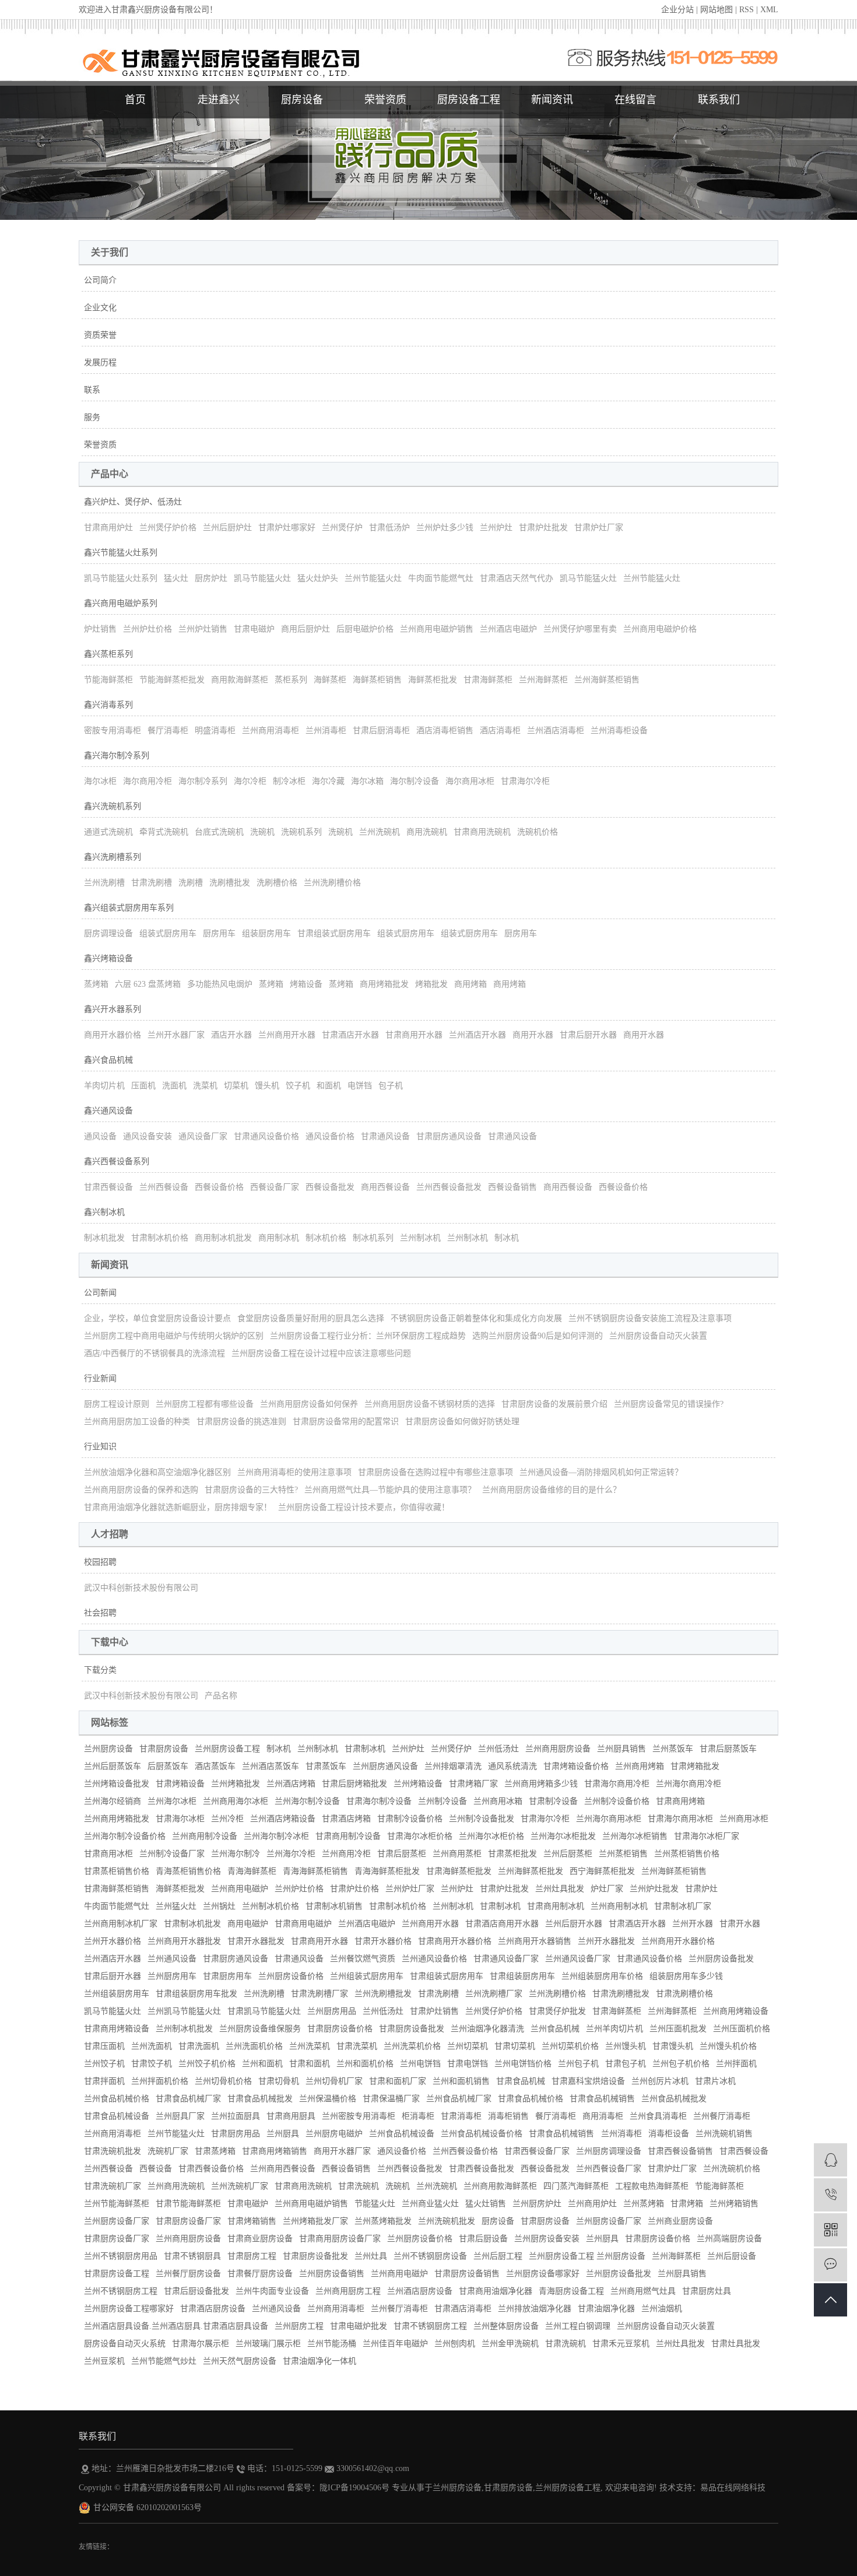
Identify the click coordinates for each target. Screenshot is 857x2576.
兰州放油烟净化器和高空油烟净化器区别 (157, 1472)
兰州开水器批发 (606, 1941)
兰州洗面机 (152, 2046)
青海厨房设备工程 (571, 2291)
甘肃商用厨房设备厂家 (340, 2239)
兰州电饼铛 (420, 2064)
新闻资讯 (552, 100)
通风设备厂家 (203, 1136)
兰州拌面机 (736, 2064)
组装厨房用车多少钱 (686, 1976)
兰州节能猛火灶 (373, 578)
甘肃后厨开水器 (588, 1035)
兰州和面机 (262, 2064)
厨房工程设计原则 (117, 1404)
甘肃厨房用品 (236, 2134)
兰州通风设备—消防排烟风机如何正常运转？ (601, 1472)
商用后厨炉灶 (305, 629)
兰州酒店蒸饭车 (271, 1766)
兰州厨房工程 (299, 2326)
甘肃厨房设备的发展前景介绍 (554, 1404)
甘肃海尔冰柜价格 (420, 1836)
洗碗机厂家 (168, 2151)
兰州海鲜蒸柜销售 (607, 680)
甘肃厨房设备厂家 (188, 2221)
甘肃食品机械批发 (260, 2099)
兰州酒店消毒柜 (556, 730)
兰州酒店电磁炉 (508, 629)
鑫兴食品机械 (108, 1060)
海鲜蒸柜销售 (377, 680)
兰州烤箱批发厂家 (315, 2221)
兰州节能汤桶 (332, 2344)
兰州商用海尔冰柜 (236, 1801)
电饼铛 (360, 1086)
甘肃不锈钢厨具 (192, 2256)
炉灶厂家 (607, 1889)
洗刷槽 (191, 883)
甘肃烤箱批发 (695, 1766)
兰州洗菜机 (310, 2046)
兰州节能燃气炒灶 (164, 2361)
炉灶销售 (100, 629)
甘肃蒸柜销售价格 (117, 1871)
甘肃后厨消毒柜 (381, 730)
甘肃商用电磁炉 (303, 1924)
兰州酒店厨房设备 (420, 2291)
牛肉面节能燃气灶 (441, 578)
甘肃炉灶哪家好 (287, 528)
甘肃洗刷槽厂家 (319, 1994)
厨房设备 (302, 100)
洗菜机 (205, 1086)
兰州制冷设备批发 (482, 1819)
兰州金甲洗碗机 (510, 2344)
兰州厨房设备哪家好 (543, 2274)
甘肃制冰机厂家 (683, 1906)
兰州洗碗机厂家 (240, 2186)
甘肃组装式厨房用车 (334, 933)
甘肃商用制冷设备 (348, 1836)
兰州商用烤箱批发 (117, 1819)
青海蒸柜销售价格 (188, 1871)
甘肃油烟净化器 (606, 2309)
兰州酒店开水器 (477, 1035)
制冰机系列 (373, 1238)
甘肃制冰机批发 (192, 1924)
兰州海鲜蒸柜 (543, 680)
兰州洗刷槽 (104, 883)
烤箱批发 (431, 984)
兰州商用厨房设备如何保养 (309, 1404)
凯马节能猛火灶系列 (121, 578)
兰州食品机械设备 (402, 2134)
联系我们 (719, 100)
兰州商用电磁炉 (240, 1889)
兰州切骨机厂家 (334, 2081)
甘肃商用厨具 (291, 2116)
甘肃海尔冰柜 (180, 1819)
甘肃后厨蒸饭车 (728, 1749)
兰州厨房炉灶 (537, 2204)
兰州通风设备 (172, 1959)
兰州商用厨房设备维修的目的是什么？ (552, 1490)
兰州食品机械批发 (674, 2099)
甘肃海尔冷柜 (525, 781)
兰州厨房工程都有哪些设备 (205, 1404)
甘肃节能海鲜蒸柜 (188, 2204)
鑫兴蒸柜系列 (108, 654)
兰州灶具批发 (560, 1889)
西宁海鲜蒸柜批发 (602, 1871)
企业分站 (677, 10)
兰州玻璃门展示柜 (268, 2344)
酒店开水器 (231, 1035)
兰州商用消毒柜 (271, 730)
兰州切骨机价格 (223, 2081)
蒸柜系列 (291, 680)
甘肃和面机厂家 (398, 2081)
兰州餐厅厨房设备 (188, 2274)
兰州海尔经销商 (113, 1801)
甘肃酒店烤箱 (346, 1819)
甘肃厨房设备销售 (467, 2274)
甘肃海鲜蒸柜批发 (459, 1871)
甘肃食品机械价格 (531, 2099)
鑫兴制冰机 (104, 1212)
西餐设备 (156, 2169)
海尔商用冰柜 (470, 781)
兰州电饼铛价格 (523, 2064)
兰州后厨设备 (732, 2256)
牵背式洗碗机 (164, 832)
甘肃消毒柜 (461, 2116)
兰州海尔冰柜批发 (563, 1836)
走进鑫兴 (219, 100)
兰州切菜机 (468, 2046)
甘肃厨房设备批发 (412, 2029)
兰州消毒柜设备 (619, 730)
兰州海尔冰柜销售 (635, 1836)
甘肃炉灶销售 (434, 2011)
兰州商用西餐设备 (283, 2169)
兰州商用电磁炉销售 (437, 629)
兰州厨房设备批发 (721, 1959)
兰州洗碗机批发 (447, 2221)
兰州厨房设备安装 (547, 2239)
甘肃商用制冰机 (556, 1906)
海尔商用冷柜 (147, 781)
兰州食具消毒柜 (658, 2116)
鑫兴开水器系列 (113, 1009)
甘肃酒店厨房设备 (213, 2309)
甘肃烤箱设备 (180, 1784)
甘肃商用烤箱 (680, 1801)
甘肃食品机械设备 (117, 2116)
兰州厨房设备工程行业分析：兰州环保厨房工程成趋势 (368, 1336)
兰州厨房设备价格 (291, 1976)
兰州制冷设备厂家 (172, 1854)
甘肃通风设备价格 (266, 1136)
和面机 (329, 1086)
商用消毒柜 (603, 2116)
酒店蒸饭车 (215, 1766)
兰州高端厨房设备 (729, 2239)
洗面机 (174, 1086)
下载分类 (100, 1670)
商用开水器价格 (113, 1035)
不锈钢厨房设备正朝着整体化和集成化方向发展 (476, 1318)
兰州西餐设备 (164, 1187)
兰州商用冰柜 (744, 1819)
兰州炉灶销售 (203, 629)
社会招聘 (100, 1613)
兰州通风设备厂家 (578, 1959)
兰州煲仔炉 (342, 528)
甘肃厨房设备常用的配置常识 (346, 1422)
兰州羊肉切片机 (614, 2029)
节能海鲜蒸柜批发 (172, 680)
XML (769, 10)
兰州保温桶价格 (328, 2099)
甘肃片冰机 (715, 2081)
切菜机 (236, 1086)
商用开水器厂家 (342, 2151)
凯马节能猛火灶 (262, 578)
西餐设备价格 (219, 1187)
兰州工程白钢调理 (578, 2326)
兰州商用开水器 (287, 1035)
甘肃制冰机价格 (160, 1238)
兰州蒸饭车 (673, 1749)
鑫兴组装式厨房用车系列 (129, 908)
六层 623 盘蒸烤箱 (148, 984)
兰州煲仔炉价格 (168, 528)
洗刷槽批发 (230, 883)
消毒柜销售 (508, 2116)
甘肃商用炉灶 (108, 528)
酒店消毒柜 (500, 730)
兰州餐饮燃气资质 (363, 1959)
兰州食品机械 (555, 2029)
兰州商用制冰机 (619, 1906)
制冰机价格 (326, 1238)
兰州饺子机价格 (207, 2064)
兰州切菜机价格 (570, 2046)
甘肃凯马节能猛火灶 (264, 2011)
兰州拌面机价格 (160, 2081)
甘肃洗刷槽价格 (684, 1994)
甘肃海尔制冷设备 (379, 1801)
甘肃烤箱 (687, 2204)
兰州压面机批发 (678, 2029)
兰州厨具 (283, 2134)
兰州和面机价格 (365, 2064)
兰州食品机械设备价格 (482, 2134)
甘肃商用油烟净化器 (496, 2291)
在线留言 (635, 100)
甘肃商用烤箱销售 (275, 2151)
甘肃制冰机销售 (334, 1906)
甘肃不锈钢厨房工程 (430, 2326)
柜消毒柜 (418, 2116)
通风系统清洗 (512, 1766)
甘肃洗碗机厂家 (113, 2186)
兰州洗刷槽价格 (332, 883)
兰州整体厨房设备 (506, 2326)
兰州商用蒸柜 (457, 1854)
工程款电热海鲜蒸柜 (652, 2186)
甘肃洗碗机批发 (113, 2151)
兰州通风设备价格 (434, 1959)
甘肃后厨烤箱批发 (354, 1784)
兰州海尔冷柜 (291, 1854)
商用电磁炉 (248, 1924)
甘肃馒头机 (673, 2046)
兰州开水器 (693, 1924)
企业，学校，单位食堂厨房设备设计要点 (157, 1318)
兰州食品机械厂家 (459, 2099)
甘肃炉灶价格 (354, 1889)
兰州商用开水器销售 (535, 1941)
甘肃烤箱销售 (252, 2221)
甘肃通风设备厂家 (506, 1959)
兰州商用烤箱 (640, 1766)
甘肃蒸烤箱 (215, 2151)
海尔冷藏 (328, 781)
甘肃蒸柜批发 (512, 1854)
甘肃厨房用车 (227, 1976)
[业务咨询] (830, 2160)
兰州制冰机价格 (271, 1906)
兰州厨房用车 (172, 1976)
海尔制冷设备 (415, 781)
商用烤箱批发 (384, 984)
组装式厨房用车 (168, 933)
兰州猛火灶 (176, 1906)
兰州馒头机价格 (728, 2046)
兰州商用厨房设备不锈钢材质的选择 (430, 1404)
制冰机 (507, 1238)
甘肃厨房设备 (164, 1749)
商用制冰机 (279, 1238)
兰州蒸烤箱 (644, 2204)
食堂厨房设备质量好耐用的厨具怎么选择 (311, 1318)
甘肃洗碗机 (359, 2186)
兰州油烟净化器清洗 (487, 2029)
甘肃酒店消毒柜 (463, 2309)
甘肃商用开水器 (414, 1035)
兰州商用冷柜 (346, 1854)
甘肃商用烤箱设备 (117, 2029)
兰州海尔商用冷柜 (689, 1784)
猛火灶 (176, 578)
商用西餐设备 (385, 1187)
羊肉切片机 (104, 1086)
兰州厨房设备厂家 (117, 2221)
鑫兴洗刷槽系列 (113, 857)
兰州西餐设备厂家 (609, 2169)
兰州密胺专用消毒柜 (359, 2116)
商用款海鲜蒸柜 (240, 680)
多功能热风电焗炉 (220, 984)
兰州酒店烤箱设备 (283, 1819)
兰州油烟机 (662, 2309)
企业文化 (100, 308)
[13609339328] (830, 2195)
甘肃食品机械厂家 (188, 2099)
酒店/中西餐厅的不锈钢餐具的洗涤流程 (154, 1353)
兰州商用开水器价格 (678, 1941)
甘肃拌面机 (104, 2081)
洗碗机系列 (301, 832)
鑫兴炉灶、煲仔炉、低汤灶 (133, 502)
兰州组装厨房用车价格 (602, 1976)
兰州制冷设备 (442, 1801)
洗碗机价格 (538, 832)
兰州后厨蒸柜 (568, 1854)
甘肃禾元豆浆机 (621, 2344)
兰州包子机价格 (681, 2064)
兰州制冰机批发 (184, 2029)
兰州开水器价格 (113, 1941)
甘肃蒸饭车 (326, 1766)
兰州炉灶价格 (147, 629)
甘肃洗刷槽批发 (621, 1994)
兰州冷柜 (227, 1819)
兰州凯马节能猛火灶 (184, 2011)
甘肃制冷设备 (553, 1801)
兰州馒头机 (626, 2046)
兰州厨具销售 (621, 1749)
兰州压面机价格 (742, 2029)
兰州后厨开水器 (574, 1924)
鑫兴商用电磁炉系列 (121, 603)
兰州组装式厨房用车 (367, 1976)
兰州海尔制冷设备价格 (125, 1836)
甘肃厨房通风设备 (449, 1136)
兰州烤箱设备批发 (117, 1784)
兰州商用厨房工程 (348, 2291)
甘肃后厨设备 (483, 2239)
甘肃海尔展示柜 (201, 2344)
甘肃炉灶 (701, 1889)
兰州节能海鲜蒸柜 (117, 2204)
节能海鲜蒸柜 (108, 680)
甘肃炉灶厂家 (599, 528)
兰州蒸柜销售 (623, 1854)
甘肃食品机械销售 (602, 2099)
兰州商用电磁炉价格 (660, 629)
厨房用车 (219, 933)
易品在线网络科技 (733, 2488)
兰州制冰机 (420, 1238)
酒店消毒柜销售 (445, 730)
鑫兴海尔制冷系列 (117, 756)
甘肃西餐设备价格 (211, 2169)
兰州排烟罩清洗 (453, 1766)
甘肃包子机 (626, 2064)
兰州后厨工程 (498, 2256)
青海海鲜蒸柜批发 (387, 1871)
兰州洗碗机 (380, 832)
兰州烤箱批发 (236, 1784)
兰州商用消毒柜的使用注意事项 (294, 1472)
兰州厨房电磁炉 (334, 2134)
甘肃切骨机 (279, 2081)
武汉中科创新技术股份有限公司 (141, 1588)
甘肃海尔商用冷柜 (617, 1784)
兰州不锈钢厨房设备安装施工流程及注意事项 (650, 1318)
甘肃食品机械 (521, 2081)
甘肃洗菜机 (357, 2046)
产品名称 (221, 1696)
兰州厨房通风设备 (385, 1766)
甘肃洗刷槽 (152, 883)
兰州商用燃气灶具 (643, 2291)
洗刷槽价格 (277, 883)
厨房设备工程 (469, 100)
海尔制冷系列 (203, 781)
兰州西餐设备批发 (449, 1187)
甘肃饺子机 (152, 2064)
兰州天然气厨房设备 (240, 2361)
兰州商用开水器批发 (184, 1941)
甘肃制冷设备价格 (410, 1819)
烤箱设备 (306, 984)
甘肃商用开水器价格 (455, 1941)
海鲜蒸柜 (330, 680)
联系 (92, 390)
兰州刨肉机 (455, 2344)
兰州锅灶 (219, 1906)
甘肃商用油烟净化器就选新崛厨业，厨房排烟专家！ (178, 1507)
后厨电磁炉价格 (365, 629)
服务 (92, 417)
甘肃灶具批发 (736, 2344)
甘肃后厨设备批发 (196, 2291)
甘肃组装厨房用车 (522, 1976)
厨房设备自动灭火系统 (125, 2344)
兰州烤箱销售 (734, 2204)
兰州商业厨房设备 (680, 2221)
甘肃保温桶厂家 (391, 2099)
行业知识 (100, 1447)
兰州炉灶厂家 (410, 1889)
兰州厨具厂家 (180, 2116)
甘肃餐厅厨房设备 (260, 2274)
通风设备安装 (147, 1136)
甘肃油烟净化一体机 (319, 2361)
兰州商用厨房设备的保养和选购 (141, 1490)
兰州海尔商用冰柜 (609, 1819)
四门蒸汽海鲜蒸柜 (576, 2186)
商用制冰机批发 (223, 1238)
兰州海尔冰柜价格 (491, 1836)
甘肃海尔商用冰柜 (680, 1819)
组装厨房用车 (266, 933)
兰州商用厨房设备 (558, 1749)
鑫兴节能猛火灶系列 (121, 553)
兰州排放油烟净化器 (535, 2309)
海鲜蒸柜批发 (433, 680)
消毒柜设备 (669, 2134)
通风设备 (100, 1136)
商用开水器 (533, 1035)
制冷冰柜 (289, 781)
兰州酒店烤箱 (291, 1784)
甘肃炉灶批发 (543, 528)
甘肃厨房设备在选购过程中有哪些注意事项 (435, 1472)
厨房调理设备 (108, 933)
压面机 (143, 1086)
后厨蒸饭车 (168, 1766)
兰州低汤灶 (498, 1749)
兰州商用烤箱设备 (736, 2011)
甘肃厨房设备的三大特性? (251, 1490)
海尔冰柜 (100, 781)
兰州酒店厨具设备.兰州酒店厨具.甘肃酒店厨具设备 (176, 2326)
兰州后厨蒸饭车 (113, 1766)
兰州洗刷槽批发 (383, 1994)
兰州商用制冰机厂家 (121, 1924)
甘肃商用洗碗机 (482, 832)
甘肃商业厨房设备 (260, 2239)
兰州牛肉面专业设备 (272, 2291)
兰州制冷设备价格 (617, 1801)
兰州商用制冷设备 (205, 1836)
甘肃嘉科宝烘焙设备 (588, 2081)
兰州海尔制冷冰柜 (276, 1836)
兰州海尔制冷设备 (307, 1801)
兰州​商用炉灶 (592, 2204)
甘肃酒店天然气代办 (517, 578)
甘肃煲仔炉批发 (557, 2011)
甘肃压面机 (104, 2046)
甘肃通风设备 (385, 1136)
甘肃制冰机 (365, 1749)
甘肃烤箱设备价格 (576, 1766)
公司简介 (100, 280)
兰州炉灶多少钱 (445, 528)
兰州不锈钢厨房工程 (121, 2291)
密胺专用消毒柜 (113, 730)
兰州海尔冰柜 (172, 1801)
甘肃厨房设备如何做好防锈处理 (462, 1422)
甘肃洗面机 (199, 2046)
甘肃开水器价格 (383, 1941)
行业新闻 (100, 1378)
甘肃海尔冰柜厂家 (707, 1836)
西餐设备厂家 (275, 1187)
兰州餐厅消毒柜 (722, 2116)
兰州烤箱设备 (418, 1784)
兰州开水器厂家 (176, 1035)
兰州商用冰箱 (498, 1801)
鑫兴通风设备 (108, 1111)
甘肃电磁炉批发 (359, 2326)
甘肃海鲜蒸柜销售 (117, 1889)
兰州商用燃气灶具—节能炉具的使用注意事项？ (390, 1490)
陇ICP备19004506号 (354, 2488)
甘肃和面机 (310, 2064)
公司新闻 (100, 1293)
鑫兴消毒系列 (108, 705)
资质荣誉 (100, 335)
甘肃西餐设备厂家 (537, 2151)
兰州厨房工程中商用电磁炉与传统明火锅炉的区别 (174, 1336)
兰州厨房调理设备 (609, 2151)
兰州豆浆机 (104, 2361)
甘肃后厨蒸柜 (402, 1854)
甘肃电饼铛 (468, 2064)
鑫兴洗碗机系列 (113, 806)
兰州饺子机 (104, 2064)
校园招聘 (100, 1562)
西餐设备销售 (512, 1187)
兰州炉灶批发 (654, 1889)
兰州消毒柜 (326, 730)
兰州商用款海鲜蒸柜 (500, 2186)
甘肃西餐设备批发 (482, 2169)
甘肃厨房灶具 (707, 2291)
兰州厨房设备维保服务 (260, 2029)
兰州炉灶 (496, 528)
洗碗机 (262, 832)
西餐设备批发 (330, 1187)
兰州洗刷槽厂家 (494, 1994)
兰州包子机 (578, 2064)
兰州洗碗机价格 (732, 2169)
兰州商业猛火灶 (430, 2204)
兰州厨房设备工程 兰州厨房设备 (587, 2256)
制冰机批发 (104, 1238)
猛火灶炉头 (318, 578)
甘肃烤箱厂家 (473, 1784)
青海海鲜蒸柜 (252, 1871)
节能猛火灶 (375, 2204)
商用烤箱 (470, 984)
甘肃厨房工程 (252, 2256)
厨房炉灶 (211, 578)
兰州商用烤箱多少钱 (541, 1784)
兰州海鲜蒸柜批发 (531, 1871)
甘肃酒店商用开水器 (502, 1924)
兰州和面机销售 (461, 2081)
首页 (135, 100)
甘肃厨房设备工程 (117, 2274)
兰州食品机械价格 (117, 2099)
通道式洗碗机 (108, 832)
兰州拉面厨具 (236, 2116)
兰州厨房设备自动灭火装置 (658, 1336)
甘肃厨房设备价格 (340, 2029)
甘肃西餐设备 (108, 1187)
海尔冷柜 (250, 781)
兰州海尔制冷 (236, 1854)
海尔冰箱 (367, 781)
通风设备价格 (330, 1136)
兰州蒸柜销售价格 (687, 1854)
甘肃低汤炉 (389, 528)
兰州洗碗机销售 (724, 2134)
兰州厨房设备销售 (332, 2274)
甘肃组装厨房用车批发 (196, 1994)
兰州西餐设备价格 (465, 2151)
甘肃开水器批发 (256, 1941)
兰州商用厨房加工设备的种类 (137, 1422)
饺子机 (298, 1086)
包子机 (391, 1086)
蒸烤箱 (96, 984)
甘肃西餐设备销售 (680, 2151)
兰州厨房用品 (332, 2011)
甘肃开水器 (740, 1924)
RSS (747, 10)
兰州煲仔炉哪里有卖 (580, 629)
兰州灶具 (371, 2256)
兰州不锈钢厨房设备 (430, 2256)
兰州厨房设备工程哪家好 (129, 2309)
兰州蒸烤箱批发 (383, 2221)
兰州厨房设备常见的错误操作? (669, 1404)
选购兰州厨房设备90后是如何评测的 (538, 1336)
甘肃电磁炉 (254, 629)
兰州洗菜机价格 (412, 2046)
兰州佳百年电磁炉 (395, 2344)
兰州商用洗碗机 (176, 2186)
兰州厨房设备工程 (227, 1749)
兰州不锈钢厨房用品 (121, 2256)
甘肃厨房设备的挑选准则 (241, 1422)
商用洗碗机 (427, 832)
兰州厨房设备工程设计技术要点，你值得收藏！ (364, 1507)
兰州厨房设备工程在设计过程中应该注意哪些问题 (321, 1353)
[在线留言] (830, 2265)
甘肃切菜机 (515, 2046)
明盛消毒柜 (215, 730)
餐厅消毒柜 (168, 730)
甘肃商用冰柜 (108, 1854)
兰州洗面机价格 (254, 2046)
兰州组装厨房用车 (117, 1994)
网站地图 (716, 10)
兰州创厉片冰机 (660, 2081)
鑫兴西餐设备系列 (117, 1161)
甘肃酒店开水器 (350, 1035)
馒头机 (267, 1086)
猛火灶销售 (486, 2204)
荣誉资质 (385, 100)
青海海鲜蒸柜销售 (315, 1871)
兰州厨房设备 (108, 1749)
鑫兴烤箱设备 (108, 958)
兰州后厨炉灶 (227, 528)
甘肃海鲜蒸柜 (488, 680)
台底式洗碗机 (219, 832)
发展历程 (100, 362)
